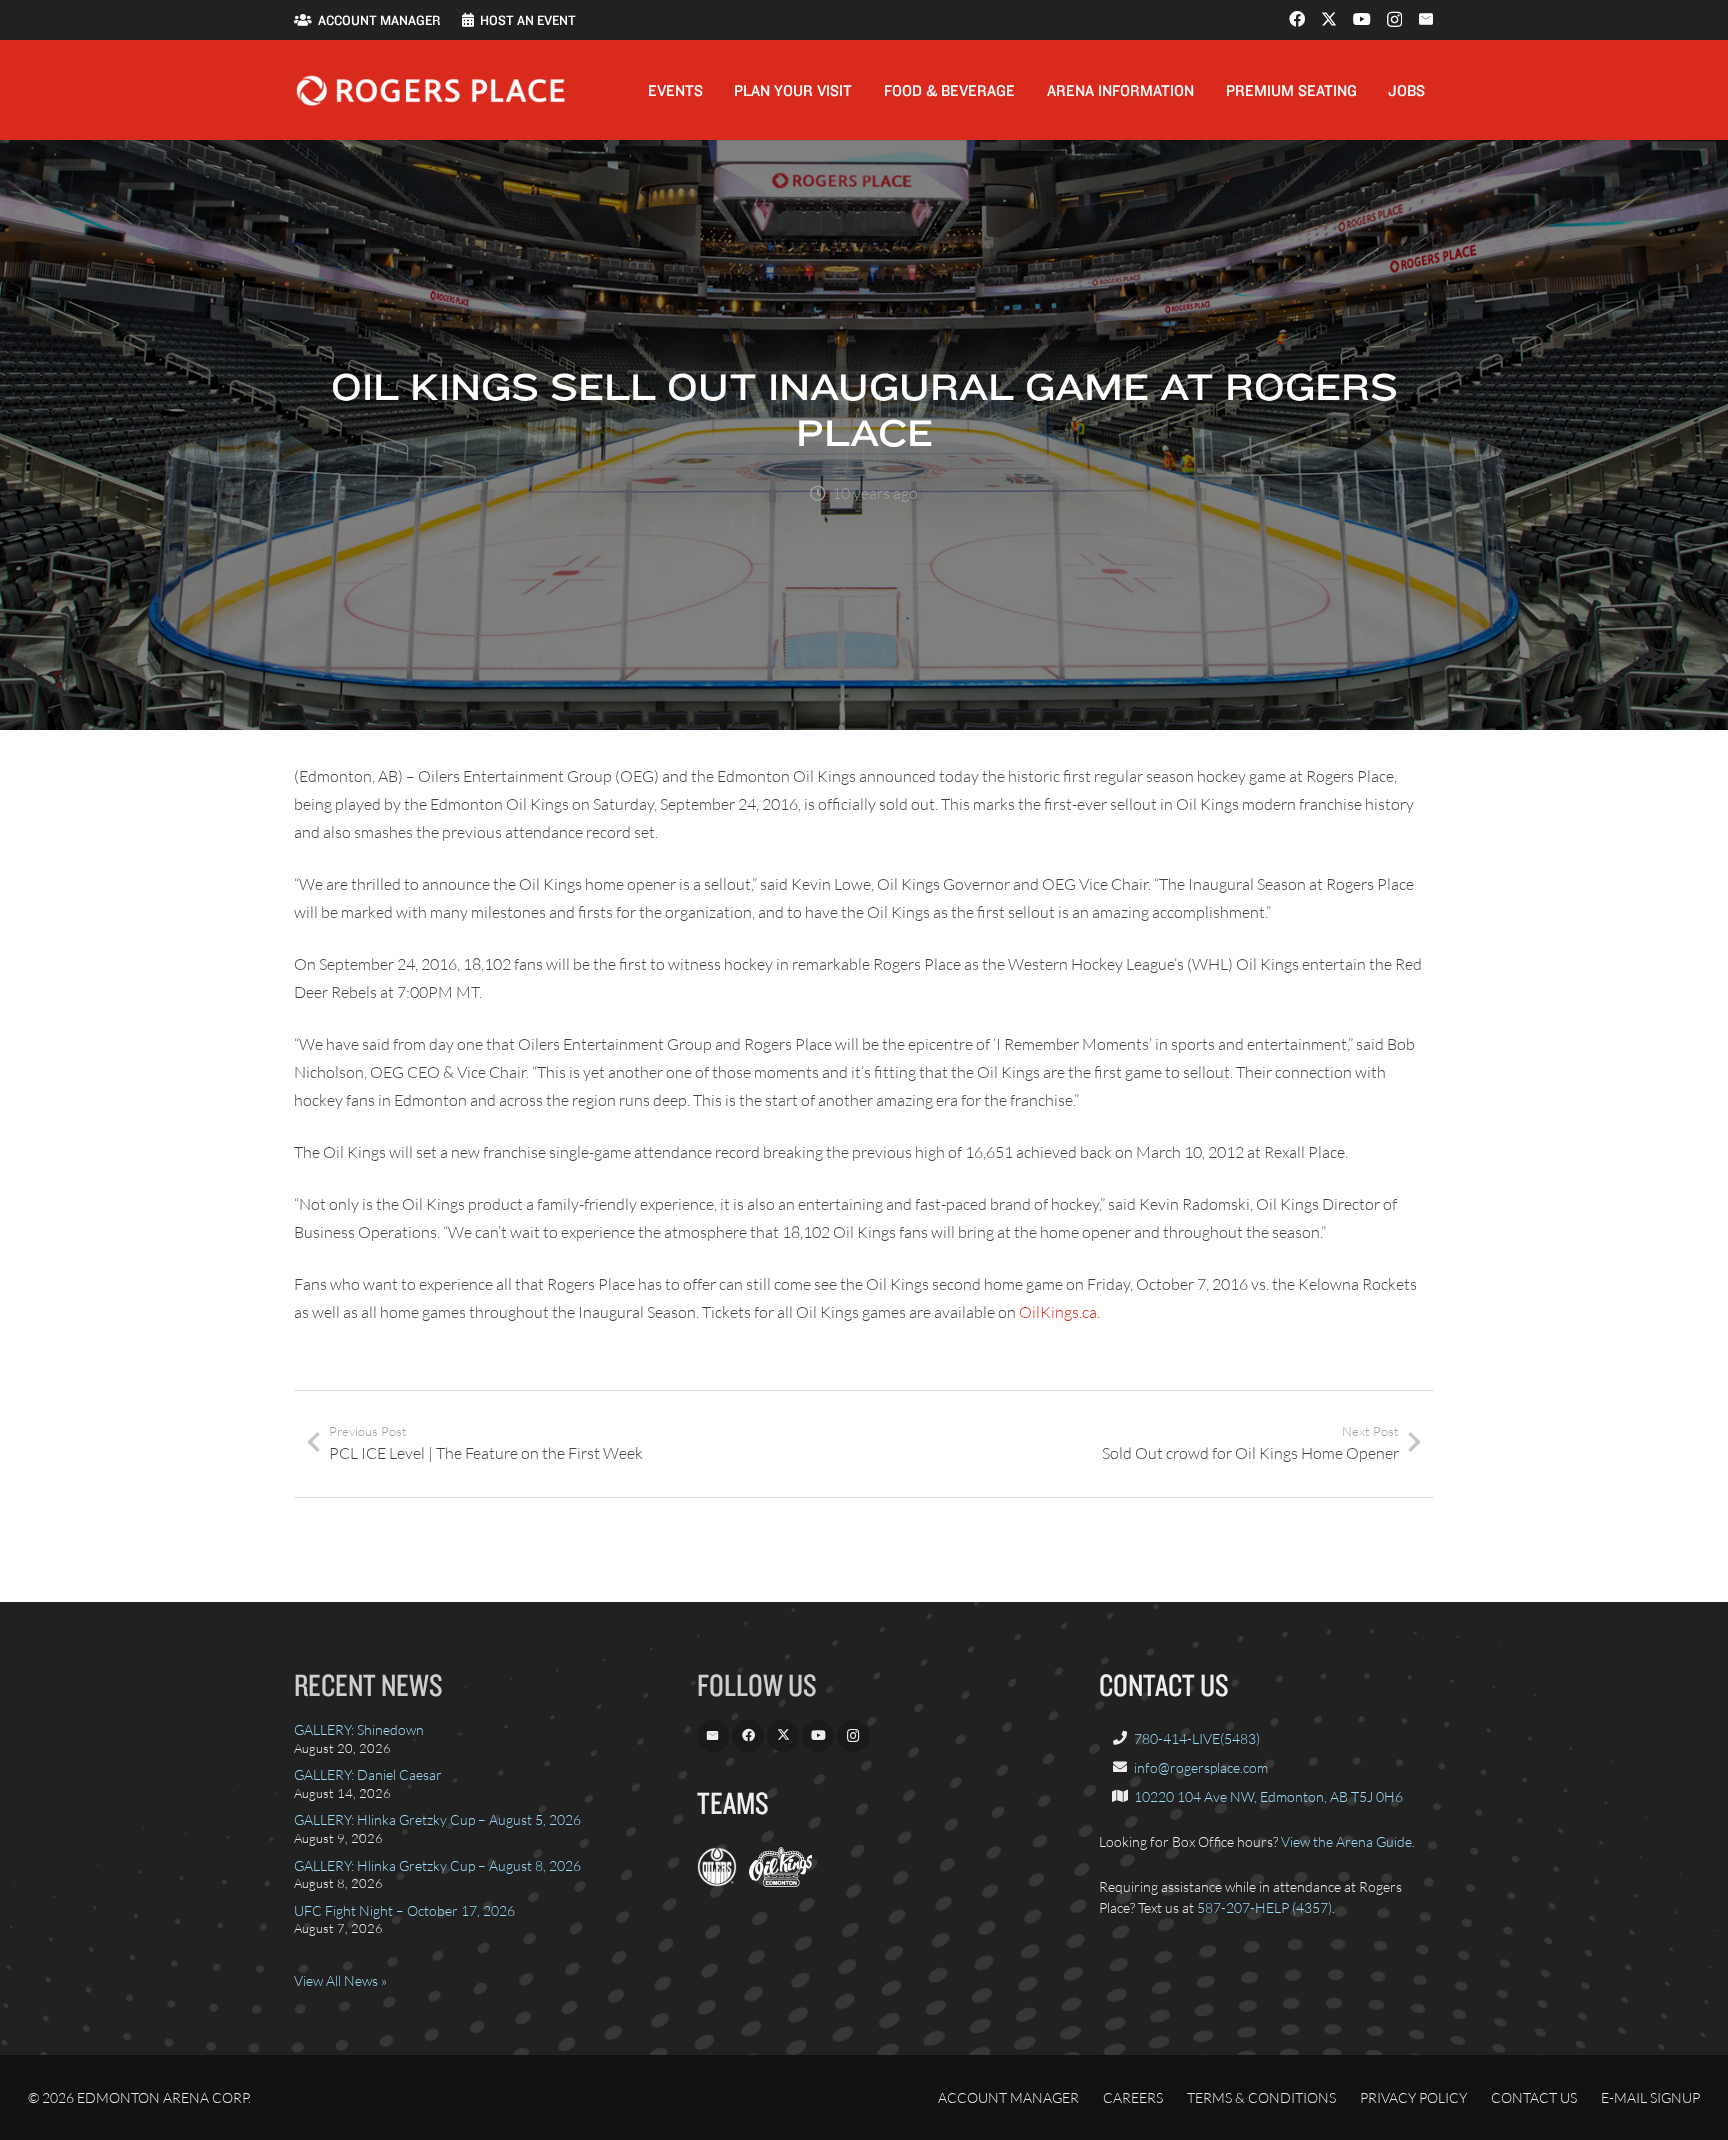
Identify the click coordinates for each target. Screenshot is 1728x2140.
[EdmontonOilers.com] (717, 1881)
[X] (1329, 19)
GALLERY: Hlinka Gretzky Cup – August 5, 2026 (437, 1819)
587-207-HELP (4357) (1264, 1907)
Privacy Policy (1413, 2097)
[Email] (1426, 19)
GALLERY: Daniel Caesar (368, 1774)
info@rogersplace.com (1201, 1767)
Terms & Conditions (1261, 2097)
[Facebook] (1297, 19)
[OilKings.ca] (780, 1881)
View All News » (340, 1980)
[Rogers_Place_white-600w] (430, 90)
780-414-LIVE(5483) (1197, 1738)
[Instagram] (1394, 20)
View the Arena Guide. (1348, 1841)
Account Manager (1008, 2097)
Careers (1133, 2097)
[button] (717, 89)
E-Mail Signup (1650, 2097)
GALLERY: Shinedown (359, 1729)
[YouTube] (1362, 19)
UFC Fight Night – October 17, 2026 (404, 1910)
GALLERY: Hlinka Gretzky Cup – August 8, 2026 (437, 1865)
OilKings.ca (1058, 1312)
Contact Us (1534, 2097)
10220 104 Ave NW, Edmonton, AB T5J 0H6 (1268, 1796)
